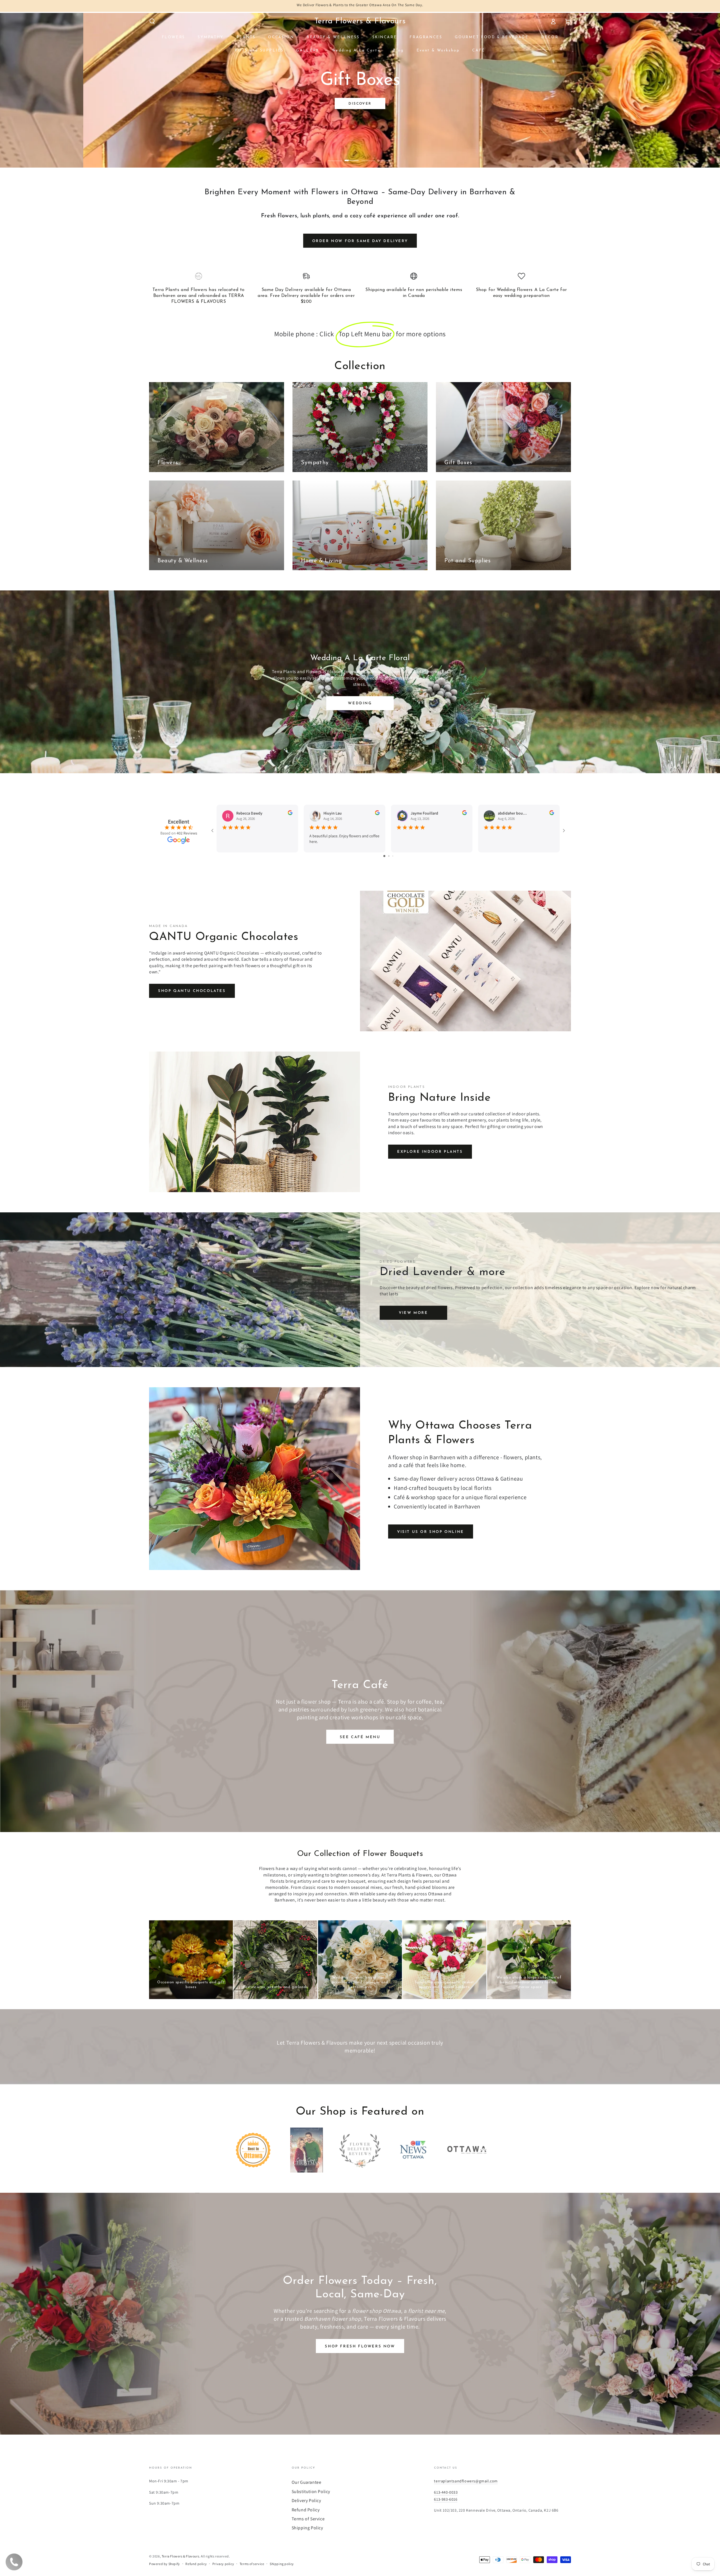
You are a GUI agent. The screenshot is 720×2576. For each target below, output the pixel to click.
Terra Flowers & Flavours (180, 2556)
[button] (152, 21)
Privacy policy (223, 2564)
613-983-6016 (446, 2499)
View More (413, 1313)
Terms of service (252, 2564)
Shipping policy (282, 2564)
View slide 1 (335, 156)
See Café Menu (360, 1737)
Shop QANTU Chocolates (192, 991)
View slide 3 (368, 156)
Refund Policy (306, 2510)
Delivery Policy (306, 2501)
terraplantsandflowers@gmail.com (466, 2481)
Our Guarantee (307, 2482)
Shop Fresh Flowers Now (360, 2346)
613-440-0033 (446, 2492)
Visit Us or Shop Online (431, 1532)
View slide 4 (385, 156)
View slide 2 (352, 156)
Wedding (360, 703)
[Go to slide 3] (393, 856)
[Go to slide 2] (389, 856)
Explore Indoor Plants (430, 1152)
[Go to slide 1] (384, 856)
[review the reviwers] (290, 814)
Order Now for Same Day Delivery (360, 241)
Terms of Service (308, 2519)
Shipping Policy (307, 2528)
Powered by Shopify (165, 2564)
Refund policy (196, 2564)
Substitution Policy (311, 2492)
